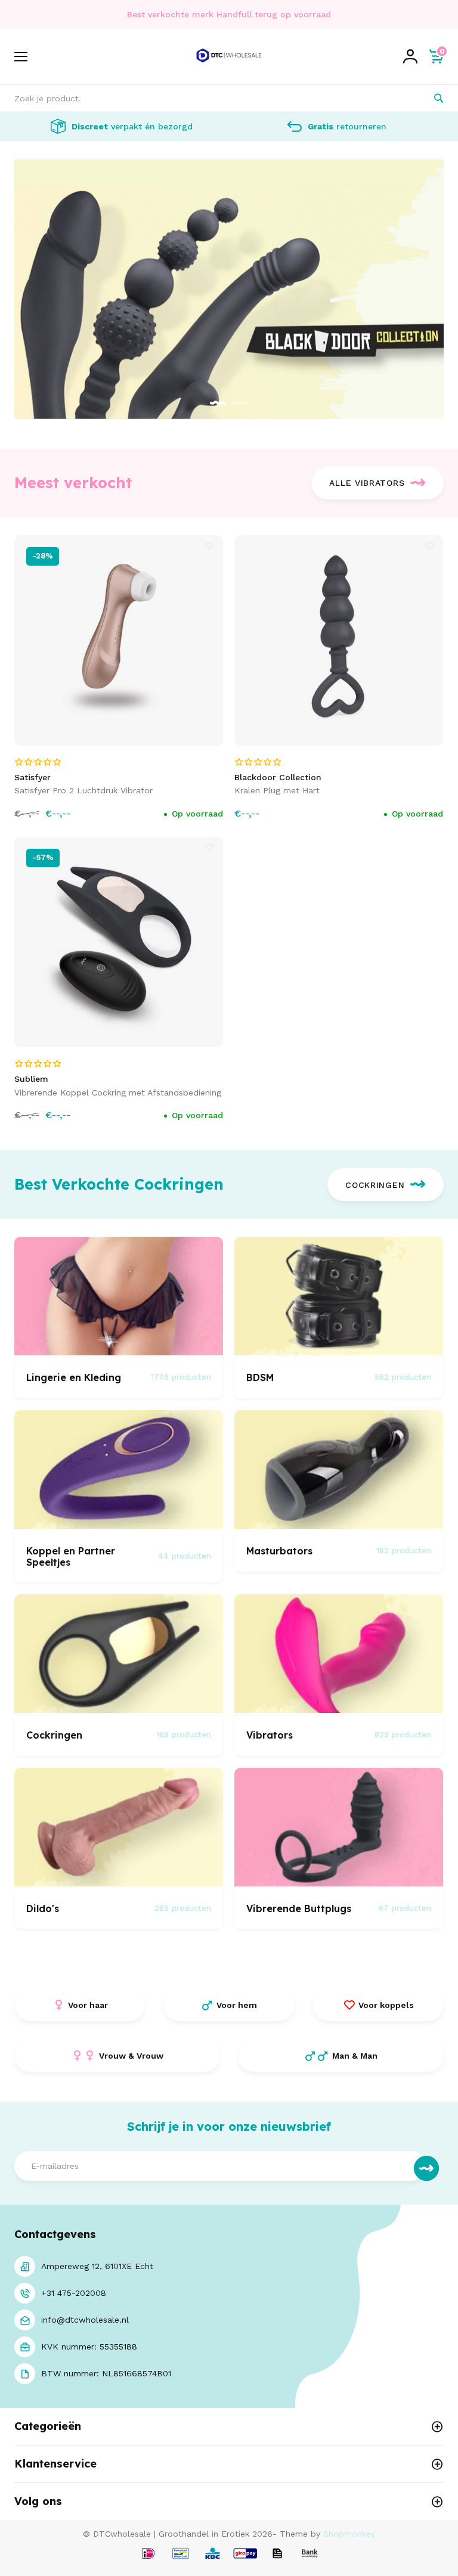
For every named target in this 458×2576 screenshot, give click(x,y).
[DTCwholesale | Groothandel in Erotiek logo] (229, 67)
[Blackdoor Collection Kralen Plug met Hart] (339, 640)
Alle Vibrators (367, 483)
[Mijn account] (410, 57)
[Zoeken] (430, 98)
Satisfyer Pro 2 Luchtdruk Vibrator (83, 790)
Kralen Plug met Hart (277, 790)
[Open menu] (21, 57)
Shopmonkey (349, 2534)
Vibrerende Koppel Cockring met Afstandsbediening (118, 1093)
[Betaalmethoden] (148, 2554)
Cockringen (375, 1185)
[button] (218, 404)
